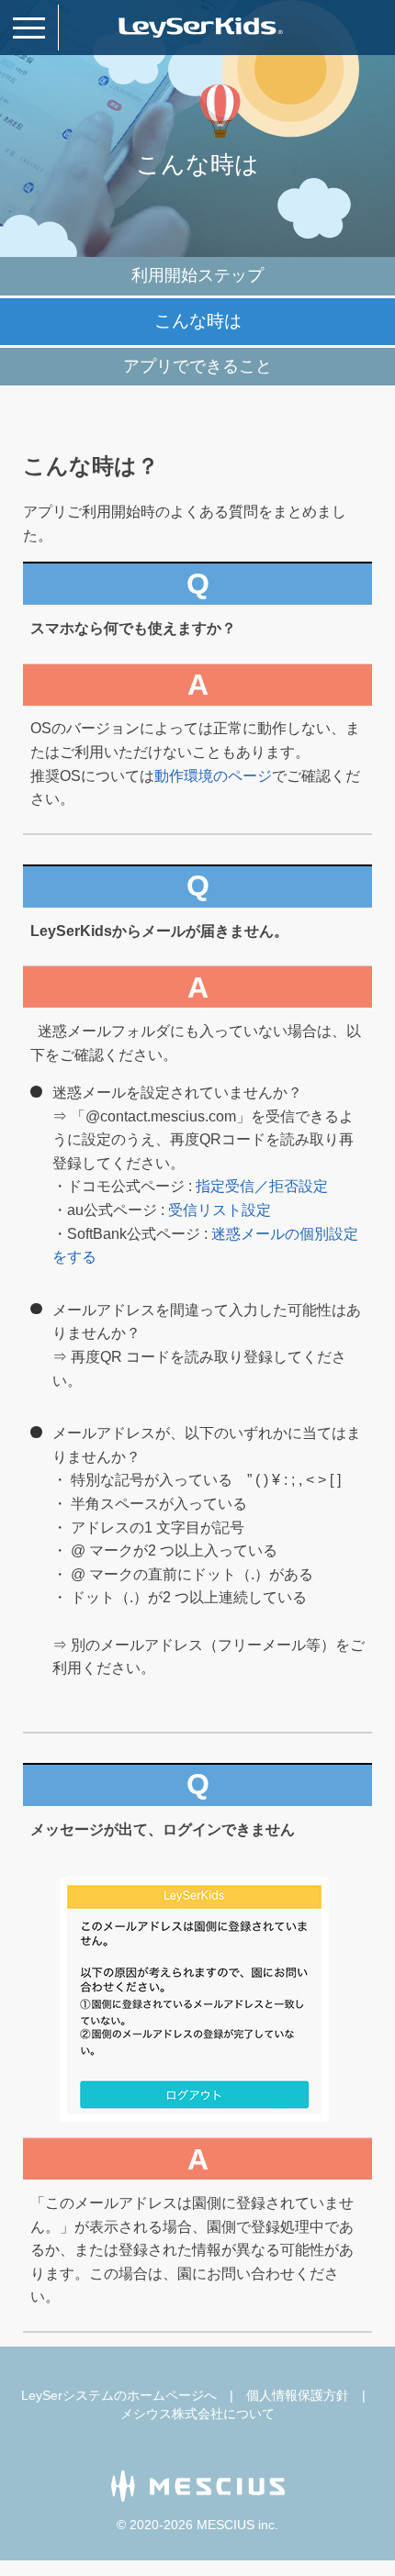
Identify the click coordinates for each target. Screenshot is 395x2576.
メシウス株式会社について (197, 2414)
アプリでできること (197, 366)
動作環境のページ (213, 776)
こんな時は (198, 321)
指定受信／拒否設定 (262, 1186)
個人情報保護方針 (298, 2395)
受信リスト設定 (220, 1210)
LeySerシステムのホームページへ (119, 2395)
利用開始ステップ (197, 275)
